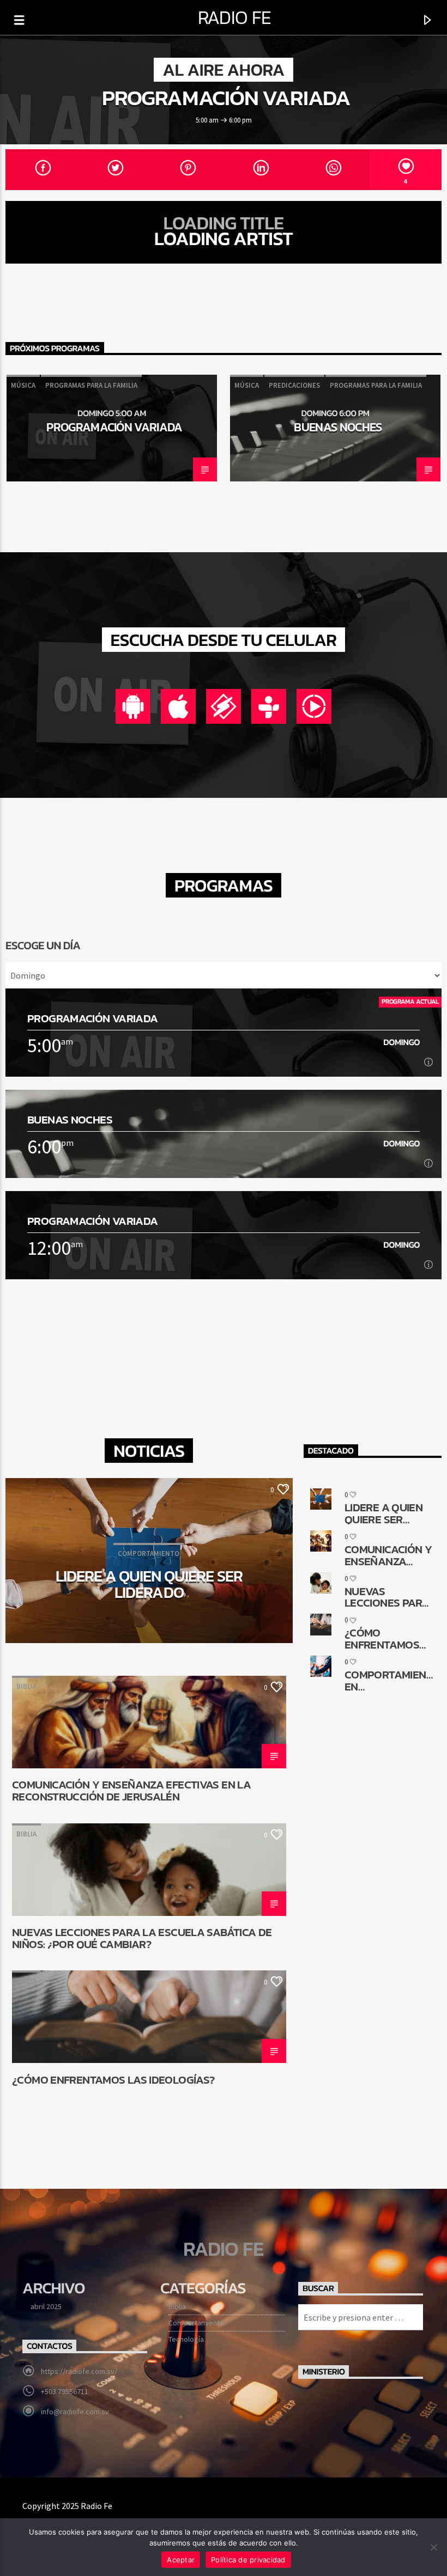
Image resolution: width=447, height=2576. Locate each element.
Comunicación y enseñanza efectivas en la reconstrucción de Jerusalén (131, 1790)
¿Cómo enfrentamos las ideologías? (113, 2081)
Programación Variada (226, 97)
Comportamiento (196, 2323)
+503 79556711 (65, 2391)
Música (23, 385)
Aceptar (181, 2560)
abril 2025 (46, 2306)
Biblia (26, 1686)
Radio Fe (235, 17)
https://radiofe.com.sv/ (79, 2371)
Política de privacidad (248, 2560)
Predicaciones (294, 385)
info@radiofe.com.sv (75, 2412)
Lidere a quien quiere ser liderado (149, 1584)
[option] (112, 428)
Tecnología (186, 2339)
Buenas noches (338, 427)
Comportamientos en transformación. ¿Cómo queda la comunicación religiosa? (390, 1680)
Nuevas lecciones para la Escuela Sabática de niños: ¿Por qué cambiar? (142, 1938)
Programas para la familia (91, 385)
